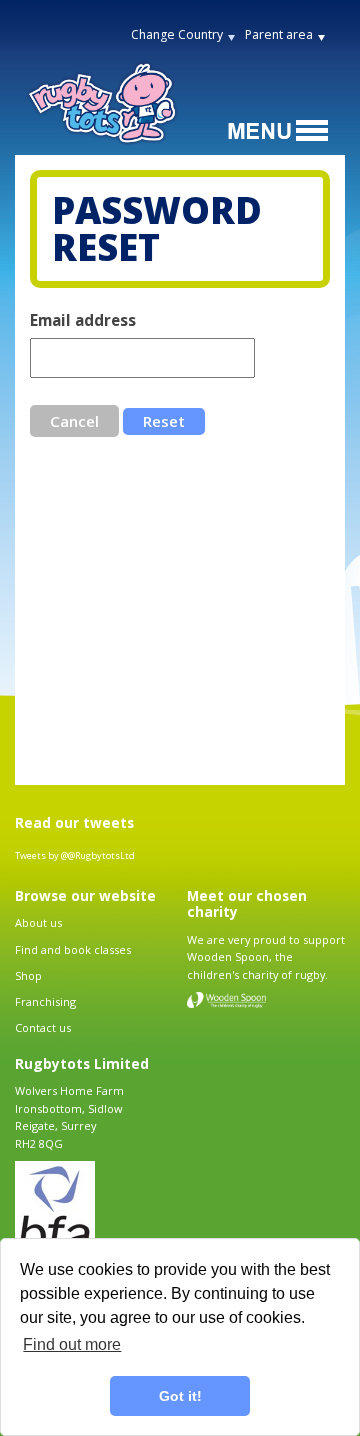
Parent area (279, 34)
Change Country (177, 34)
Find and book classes (73, 949)
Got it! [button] (180, 1396)
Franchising (45, 1001)
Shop (28, 975)
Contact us (43, 1027)
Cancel (74, 421)
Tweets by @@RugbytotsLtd (75, 855)
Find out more (72, 1344)
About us (38, 922)
